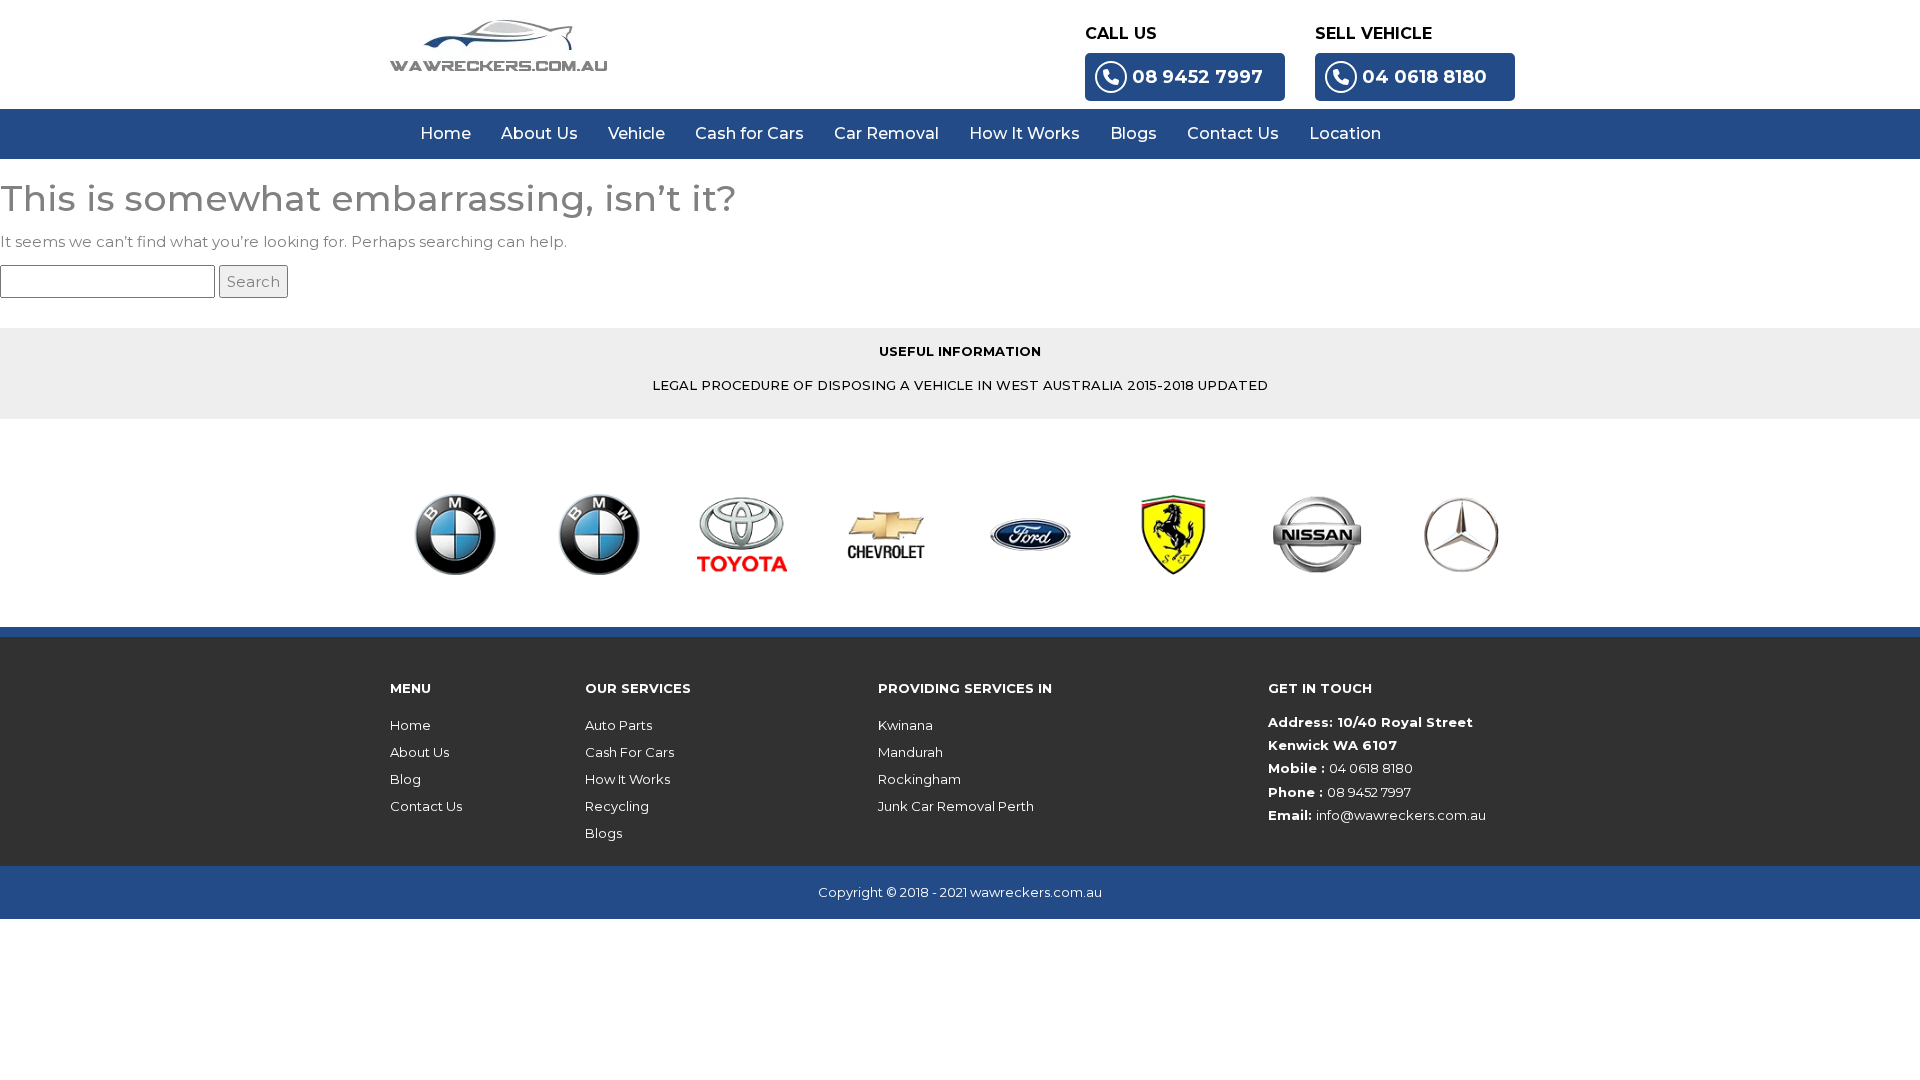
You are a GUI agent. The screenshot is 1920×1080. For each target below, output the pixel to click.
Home (445, 133)
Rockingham (919, 779)
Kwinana (905, 725)
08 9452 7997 (1197, 77)
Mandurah (910, 752)
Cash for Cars (749, 133)
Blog (405, 779)
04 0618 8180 (1424, 77)
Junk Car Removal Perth (956, 806)
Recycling (617, 806)
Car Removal (886, 133)
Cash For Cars (629, 752)
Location (1345, 133)
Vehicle (636, 133)
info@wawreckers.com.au (1401, 815)
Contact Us (1233, 133)
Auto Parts (618, 725)
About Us (539, 133)
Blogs (1133, 133)
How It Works (1024, 133)
